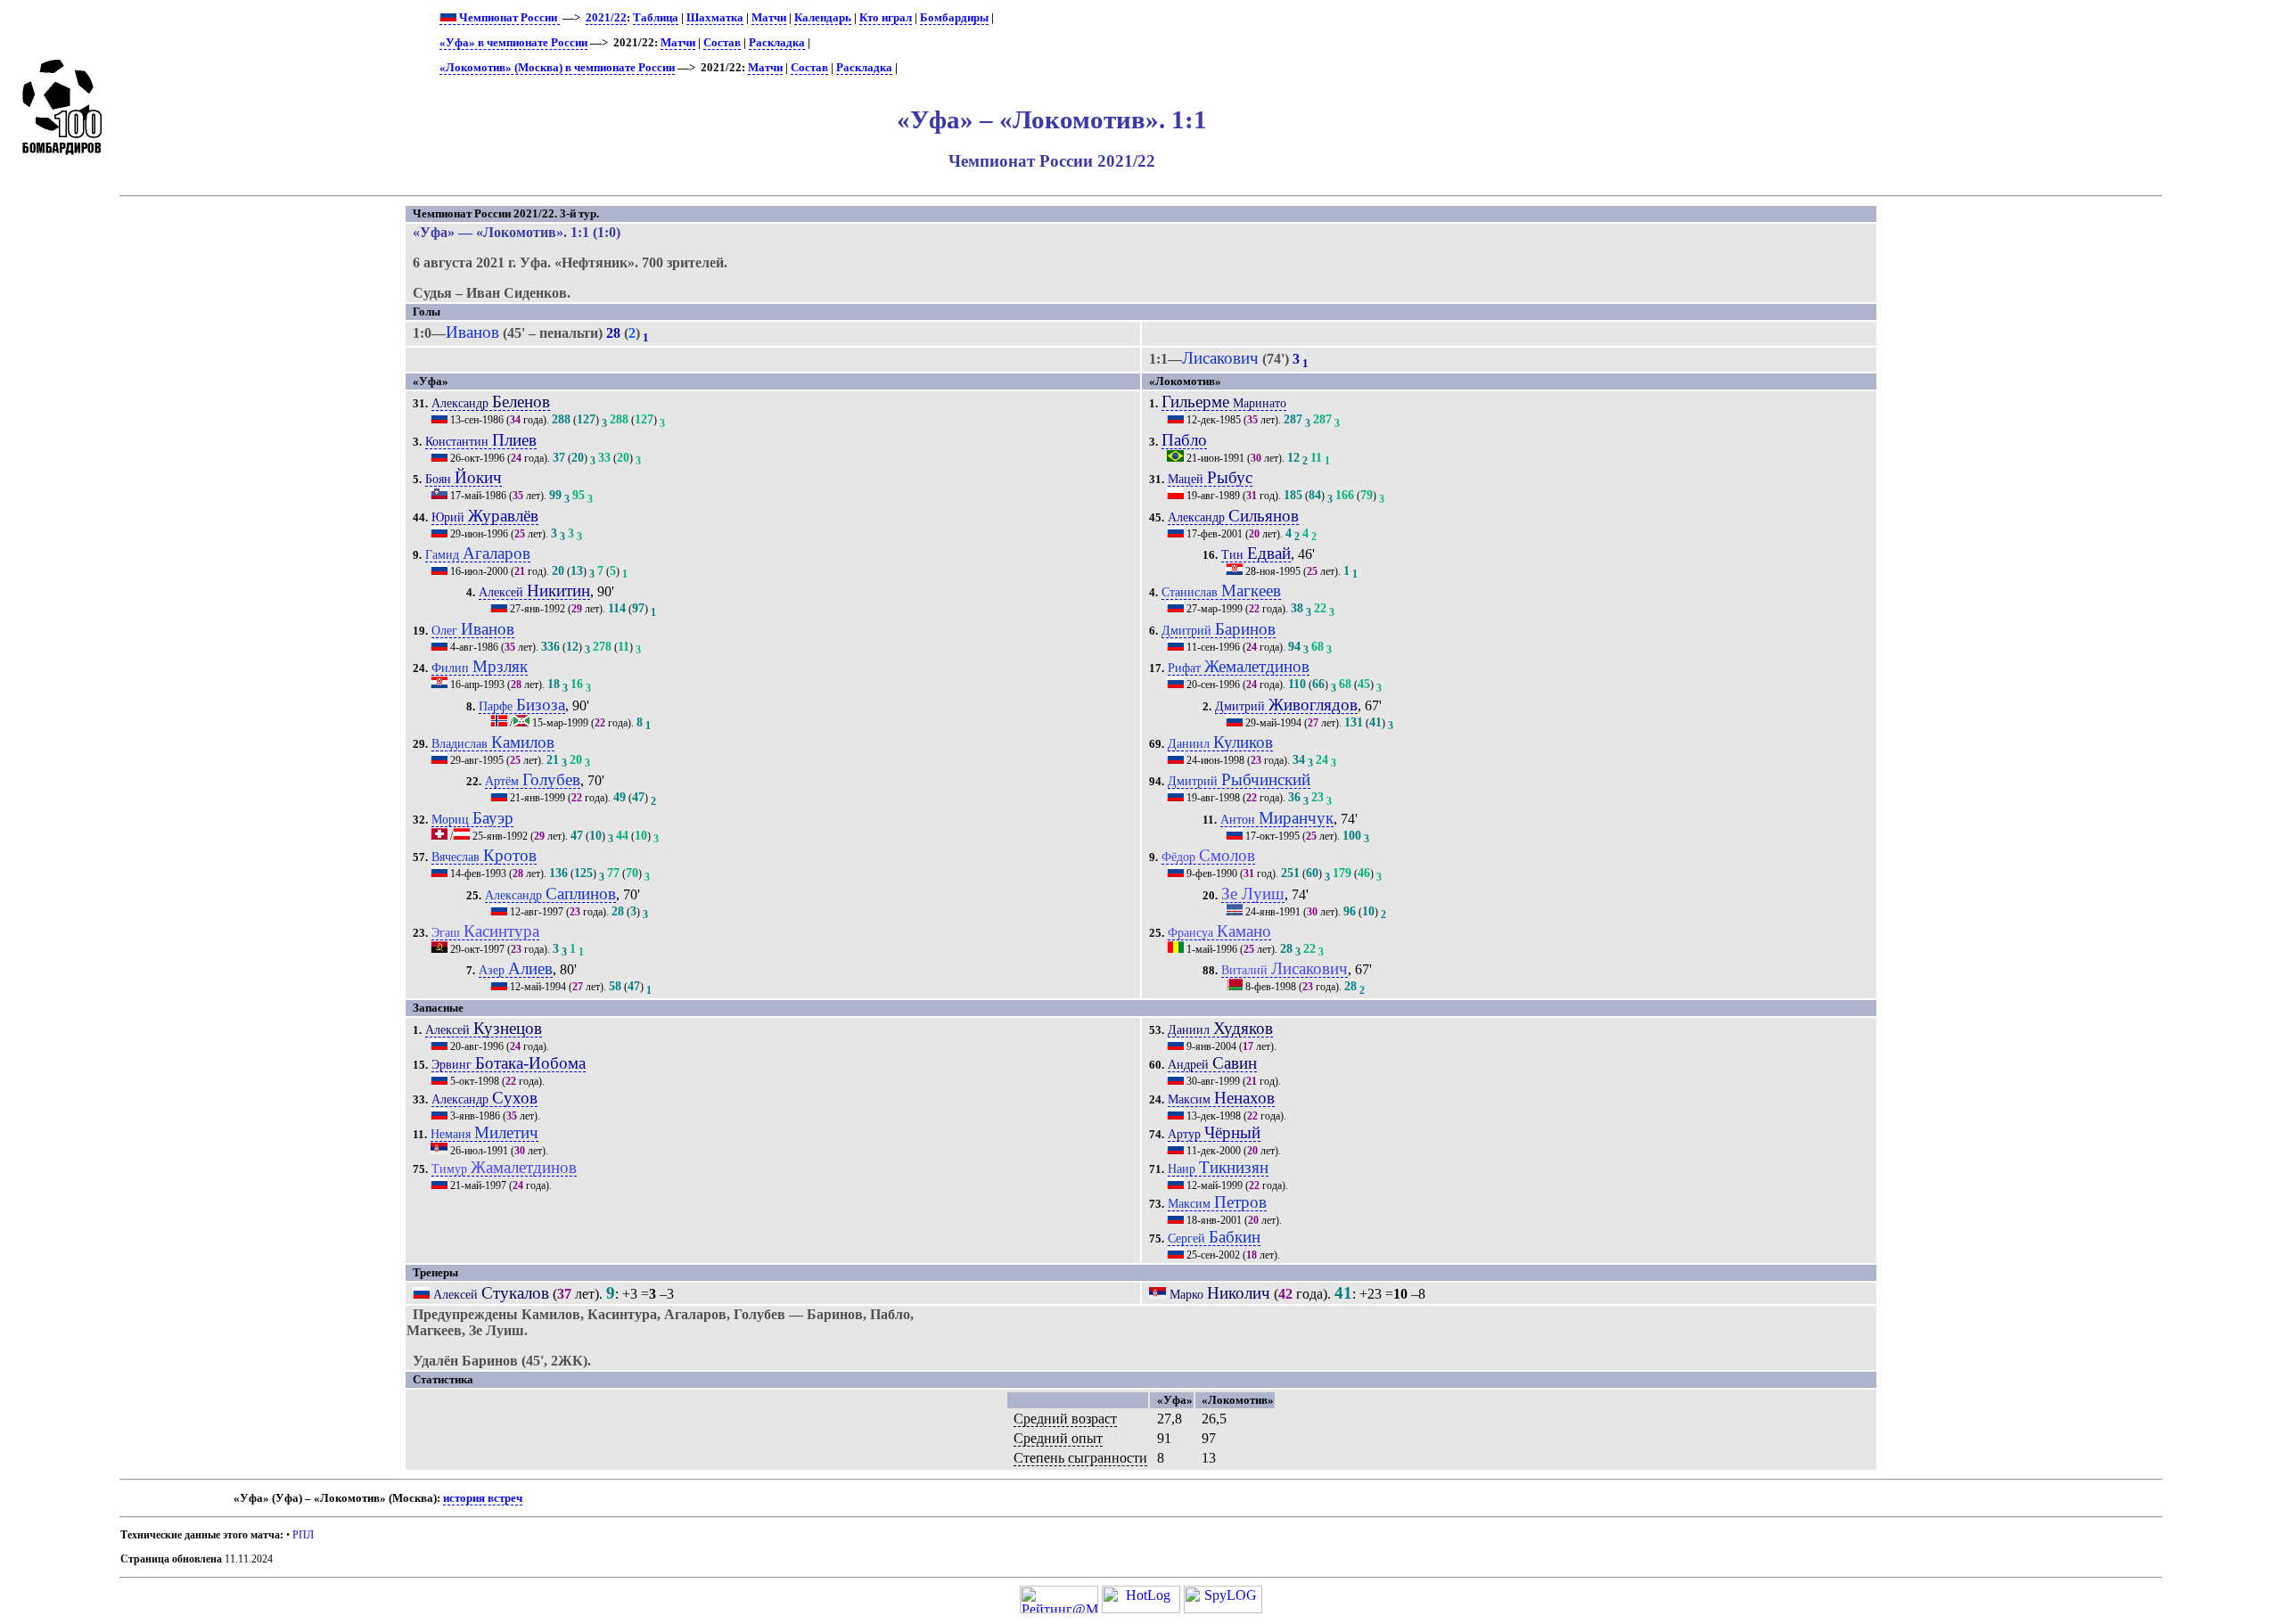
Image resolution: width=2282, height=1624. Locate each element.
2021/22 (606, 18)
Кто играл (886, 18)
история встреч (483, 1498)
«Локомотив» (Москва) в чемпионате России (557, 68)
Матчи (769, 18)
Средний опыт (1058, 1438)
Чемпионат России (508, 18)
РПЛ (303, 1535)
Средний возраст (1065, 1419)
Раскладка (777, 43)
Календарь (823, 18)
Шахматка (715, 18)
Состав (722, 43)
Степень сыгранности (1080, 1458)
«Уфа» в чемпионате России (513, 43)
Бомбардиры (954, 18)
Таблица (656, 18)
